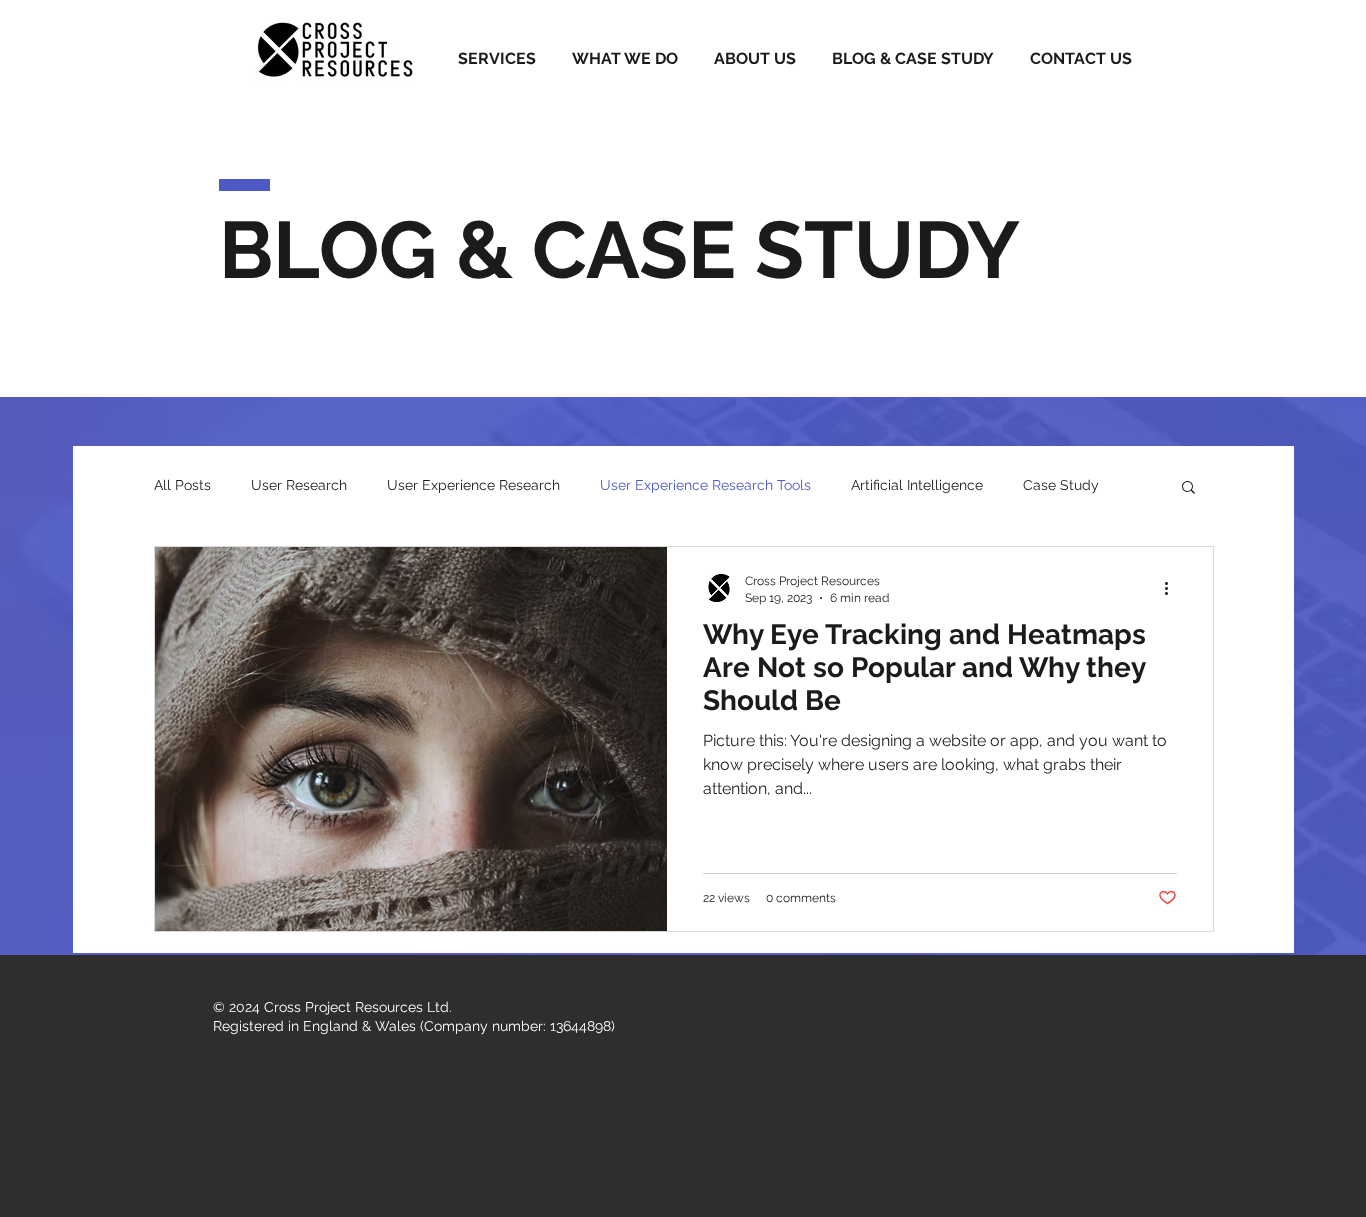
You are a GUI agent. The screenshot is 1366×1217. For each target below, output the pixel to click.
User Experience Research (473, 485)
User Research (299, 485)
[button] (1188, 488)
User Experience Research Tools (705, 485)
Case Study (1061, 485)
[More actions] (1174, 588)
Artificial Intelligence (917, 485)
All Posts (182, 485)
